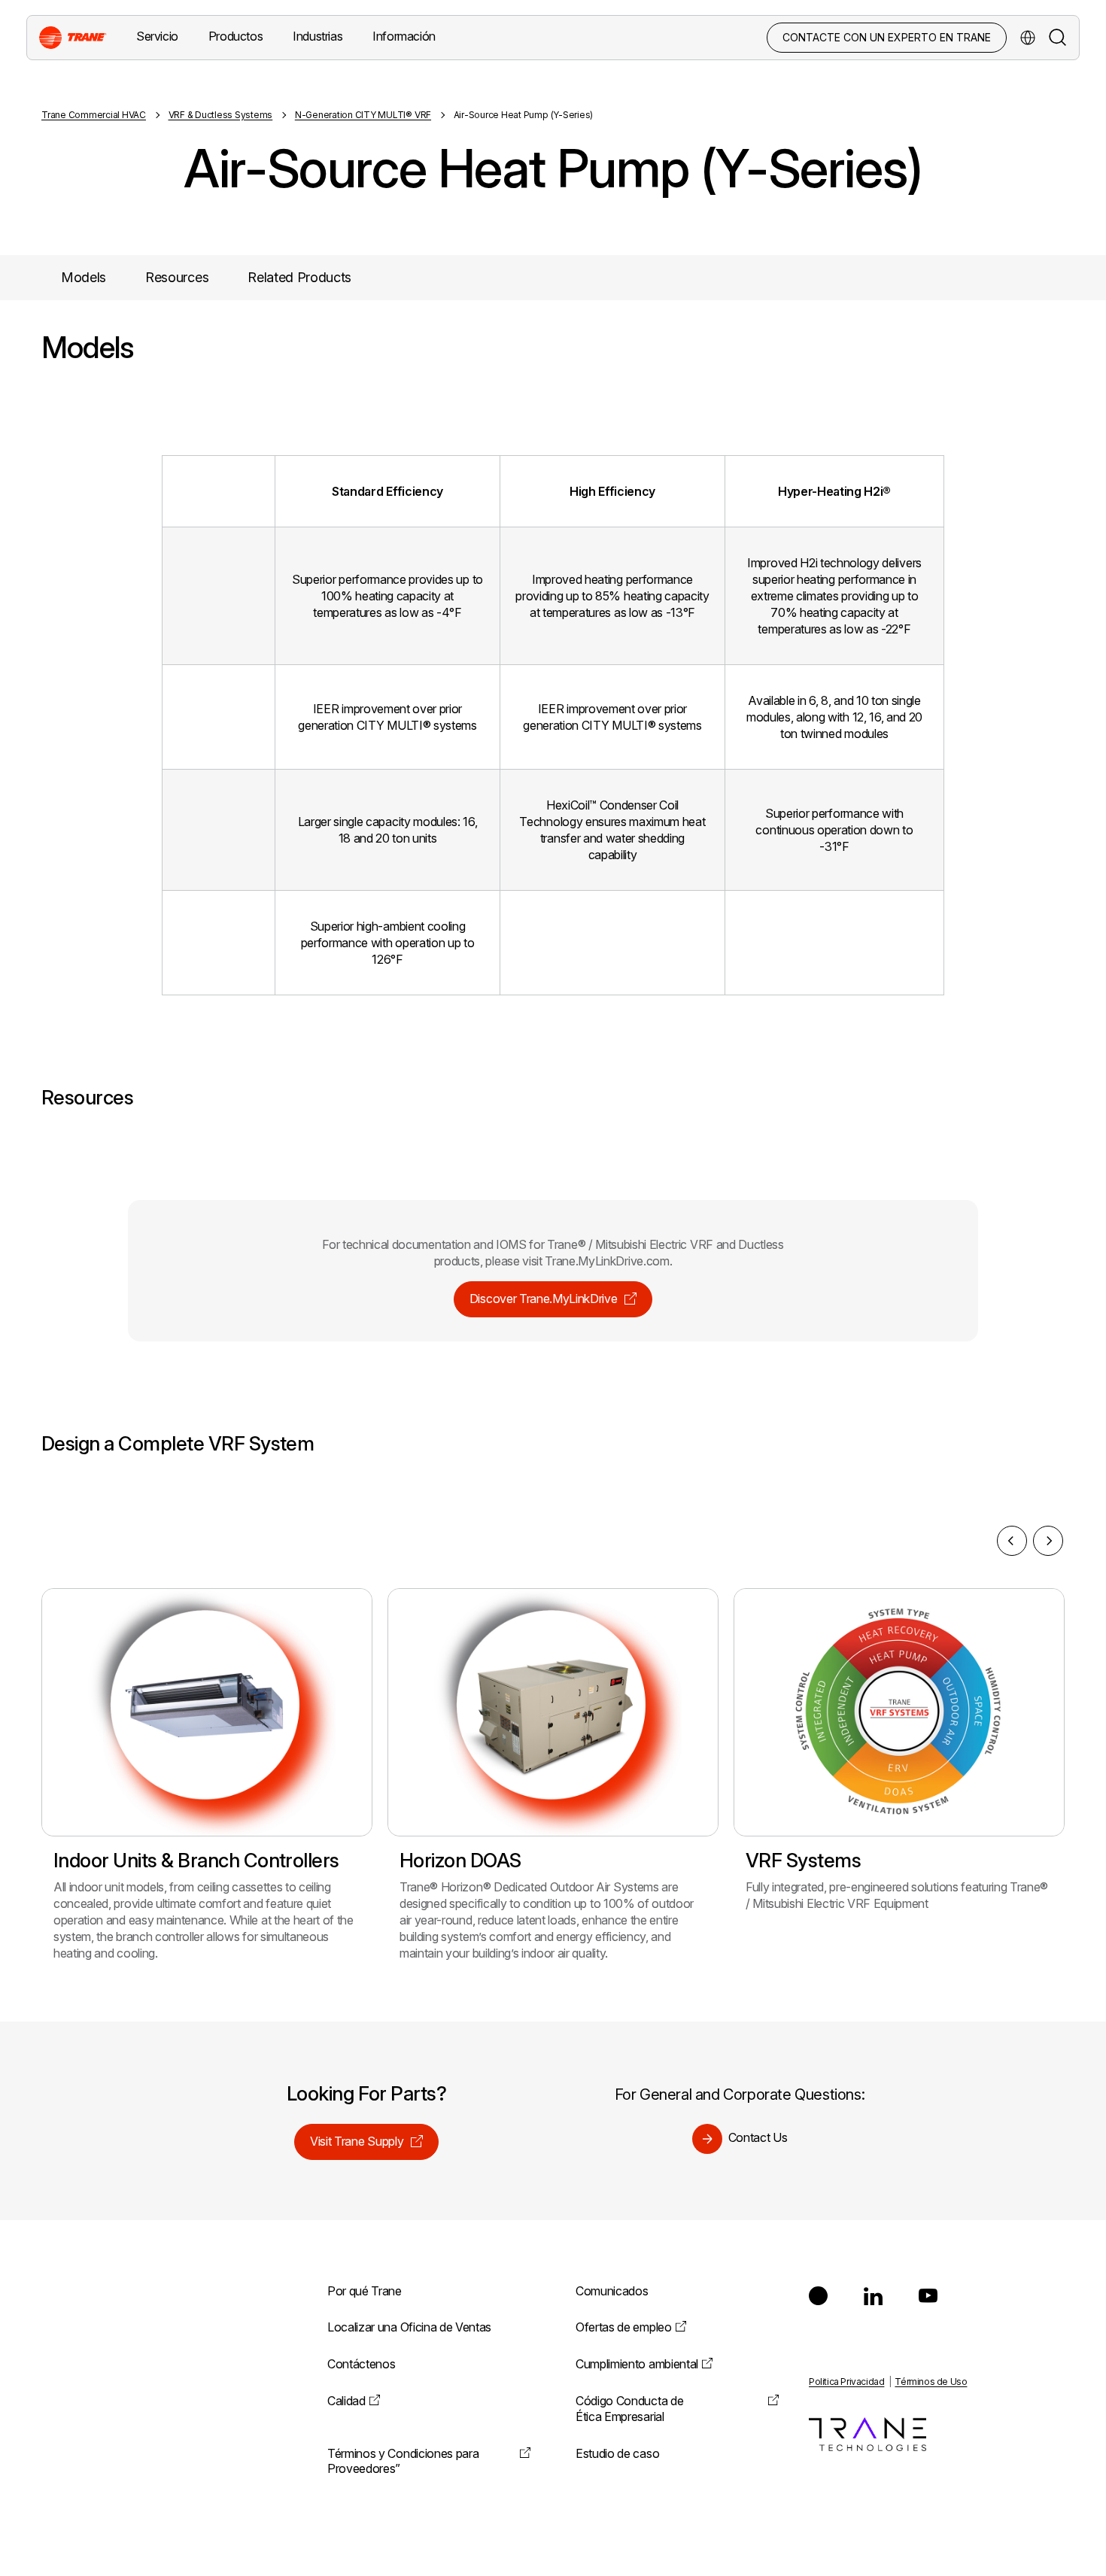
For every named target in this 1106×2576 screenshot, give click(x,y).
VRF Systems (803, 1860)
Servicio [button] (157, 36)
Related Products (299, 277)
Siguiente (1048, 1541)
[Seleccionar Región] (1028, 38)
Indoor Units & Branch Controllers (196, 1860)
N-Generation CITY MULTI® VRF (363, 115)
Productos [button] (235, 36)
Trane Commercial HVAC (94, 115)
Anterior (1012, 1541)
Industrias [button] (318, 36)
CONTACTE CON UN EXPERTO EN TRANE (887, 37)
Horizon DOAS (460, 1860)
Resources (177, 277)
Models (84, 277)
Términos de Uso (931, 2382)
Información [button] (404, 36)
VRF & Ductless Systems (221, 115)
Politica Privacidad (846, 2382)
